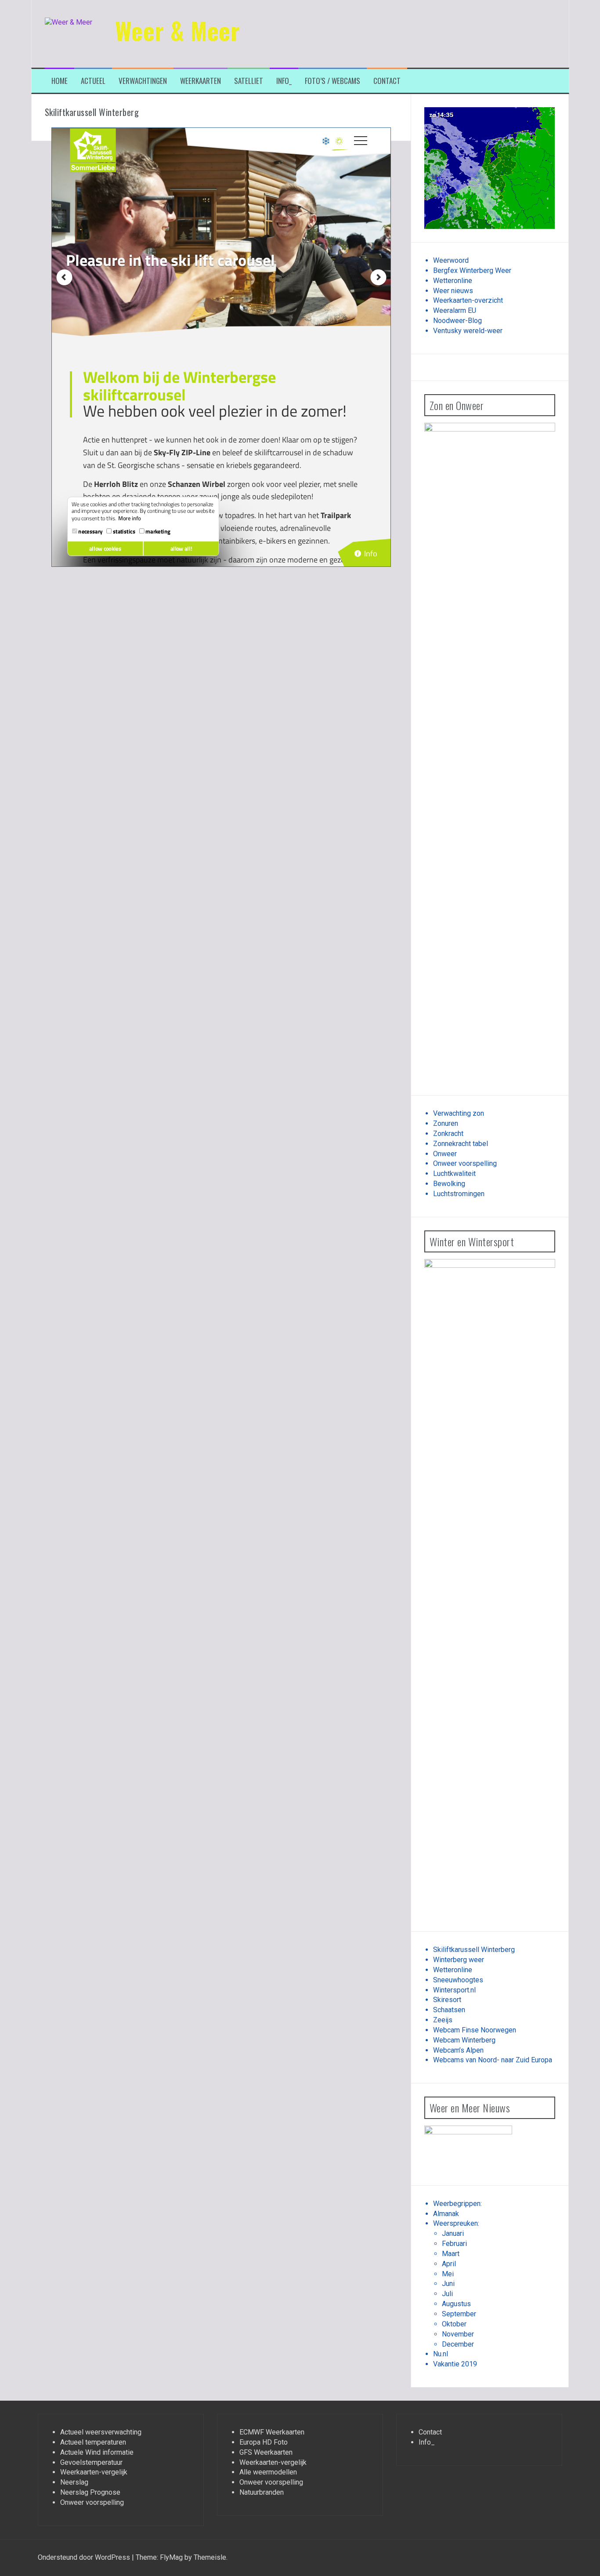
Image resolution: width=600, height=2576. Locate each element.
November (458, 2334)
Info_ (284, 81)
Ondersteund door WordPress (85, 2557)
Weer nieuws (453, 291)
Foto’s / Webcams (333, 81)
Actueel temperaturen (93, 2442)
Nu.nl (441, 2354)
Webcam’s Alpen (458, 2050)
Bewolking (449, 1184)
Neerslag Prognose (90, 2492)
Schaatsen (449, 2010)
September (459, 2314)
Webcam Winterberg (464, 2040)
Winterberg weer (459, 1960)
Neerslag (74, 2482)
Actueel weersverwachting (101, 2432)
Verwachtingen (143, 81)
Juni (448, 2284)
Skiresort (447, 2000)
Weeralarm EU (455, 310)
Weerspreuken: (456, 2223)
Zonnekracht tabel (461, 1144)
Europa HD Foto (264, 2442)
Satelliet (249, 81)
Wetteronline (453, 281)
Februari (454, 2244)
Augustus (456, 2304)
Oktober (454, 2324)
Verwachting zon (459, 1113)
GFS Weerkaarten (266, 2452)
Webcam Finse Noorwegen (475, 2030)
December (458, 2344)
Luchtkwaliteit (454, 1174)
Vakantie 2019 (455, 2364)
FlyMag (171, 2557)
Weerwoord (451, 260)
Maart (451, 2254)
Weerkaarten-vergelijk (94, 2472)
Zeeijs (443, 2020)
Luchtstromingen (459, 1194)
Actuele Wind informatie (97, 2452)
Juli (447, 2294)
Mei (448, 2274)
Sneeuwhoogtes (458, 1980)
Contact (387, 81)
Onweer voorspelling (465, 1163)
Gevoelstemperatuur (91, 2462)
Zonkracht (448, 1134)
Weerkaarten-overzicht (468, 300)
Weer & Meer (178, 30)
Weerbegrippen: (457, 2204)
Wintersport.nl (454, 1990)
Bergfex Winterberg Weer (472, 270)
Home (60, 81)
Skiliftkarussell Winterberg (474, 1950)
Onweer (445, 1154)
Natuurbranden (262, 2492)
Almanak (446, 2214)
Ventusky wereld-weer (468, 331)
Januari (453, 2233)
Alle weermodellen (268, 2472)
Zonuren (446, 1123)
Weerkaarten (201, 81)
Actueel (93, 81)
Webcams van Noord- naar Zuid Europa (493, 2060)
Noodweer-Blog (457, 321)
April (449, 2264)
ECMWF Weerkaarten (272, 2432)
